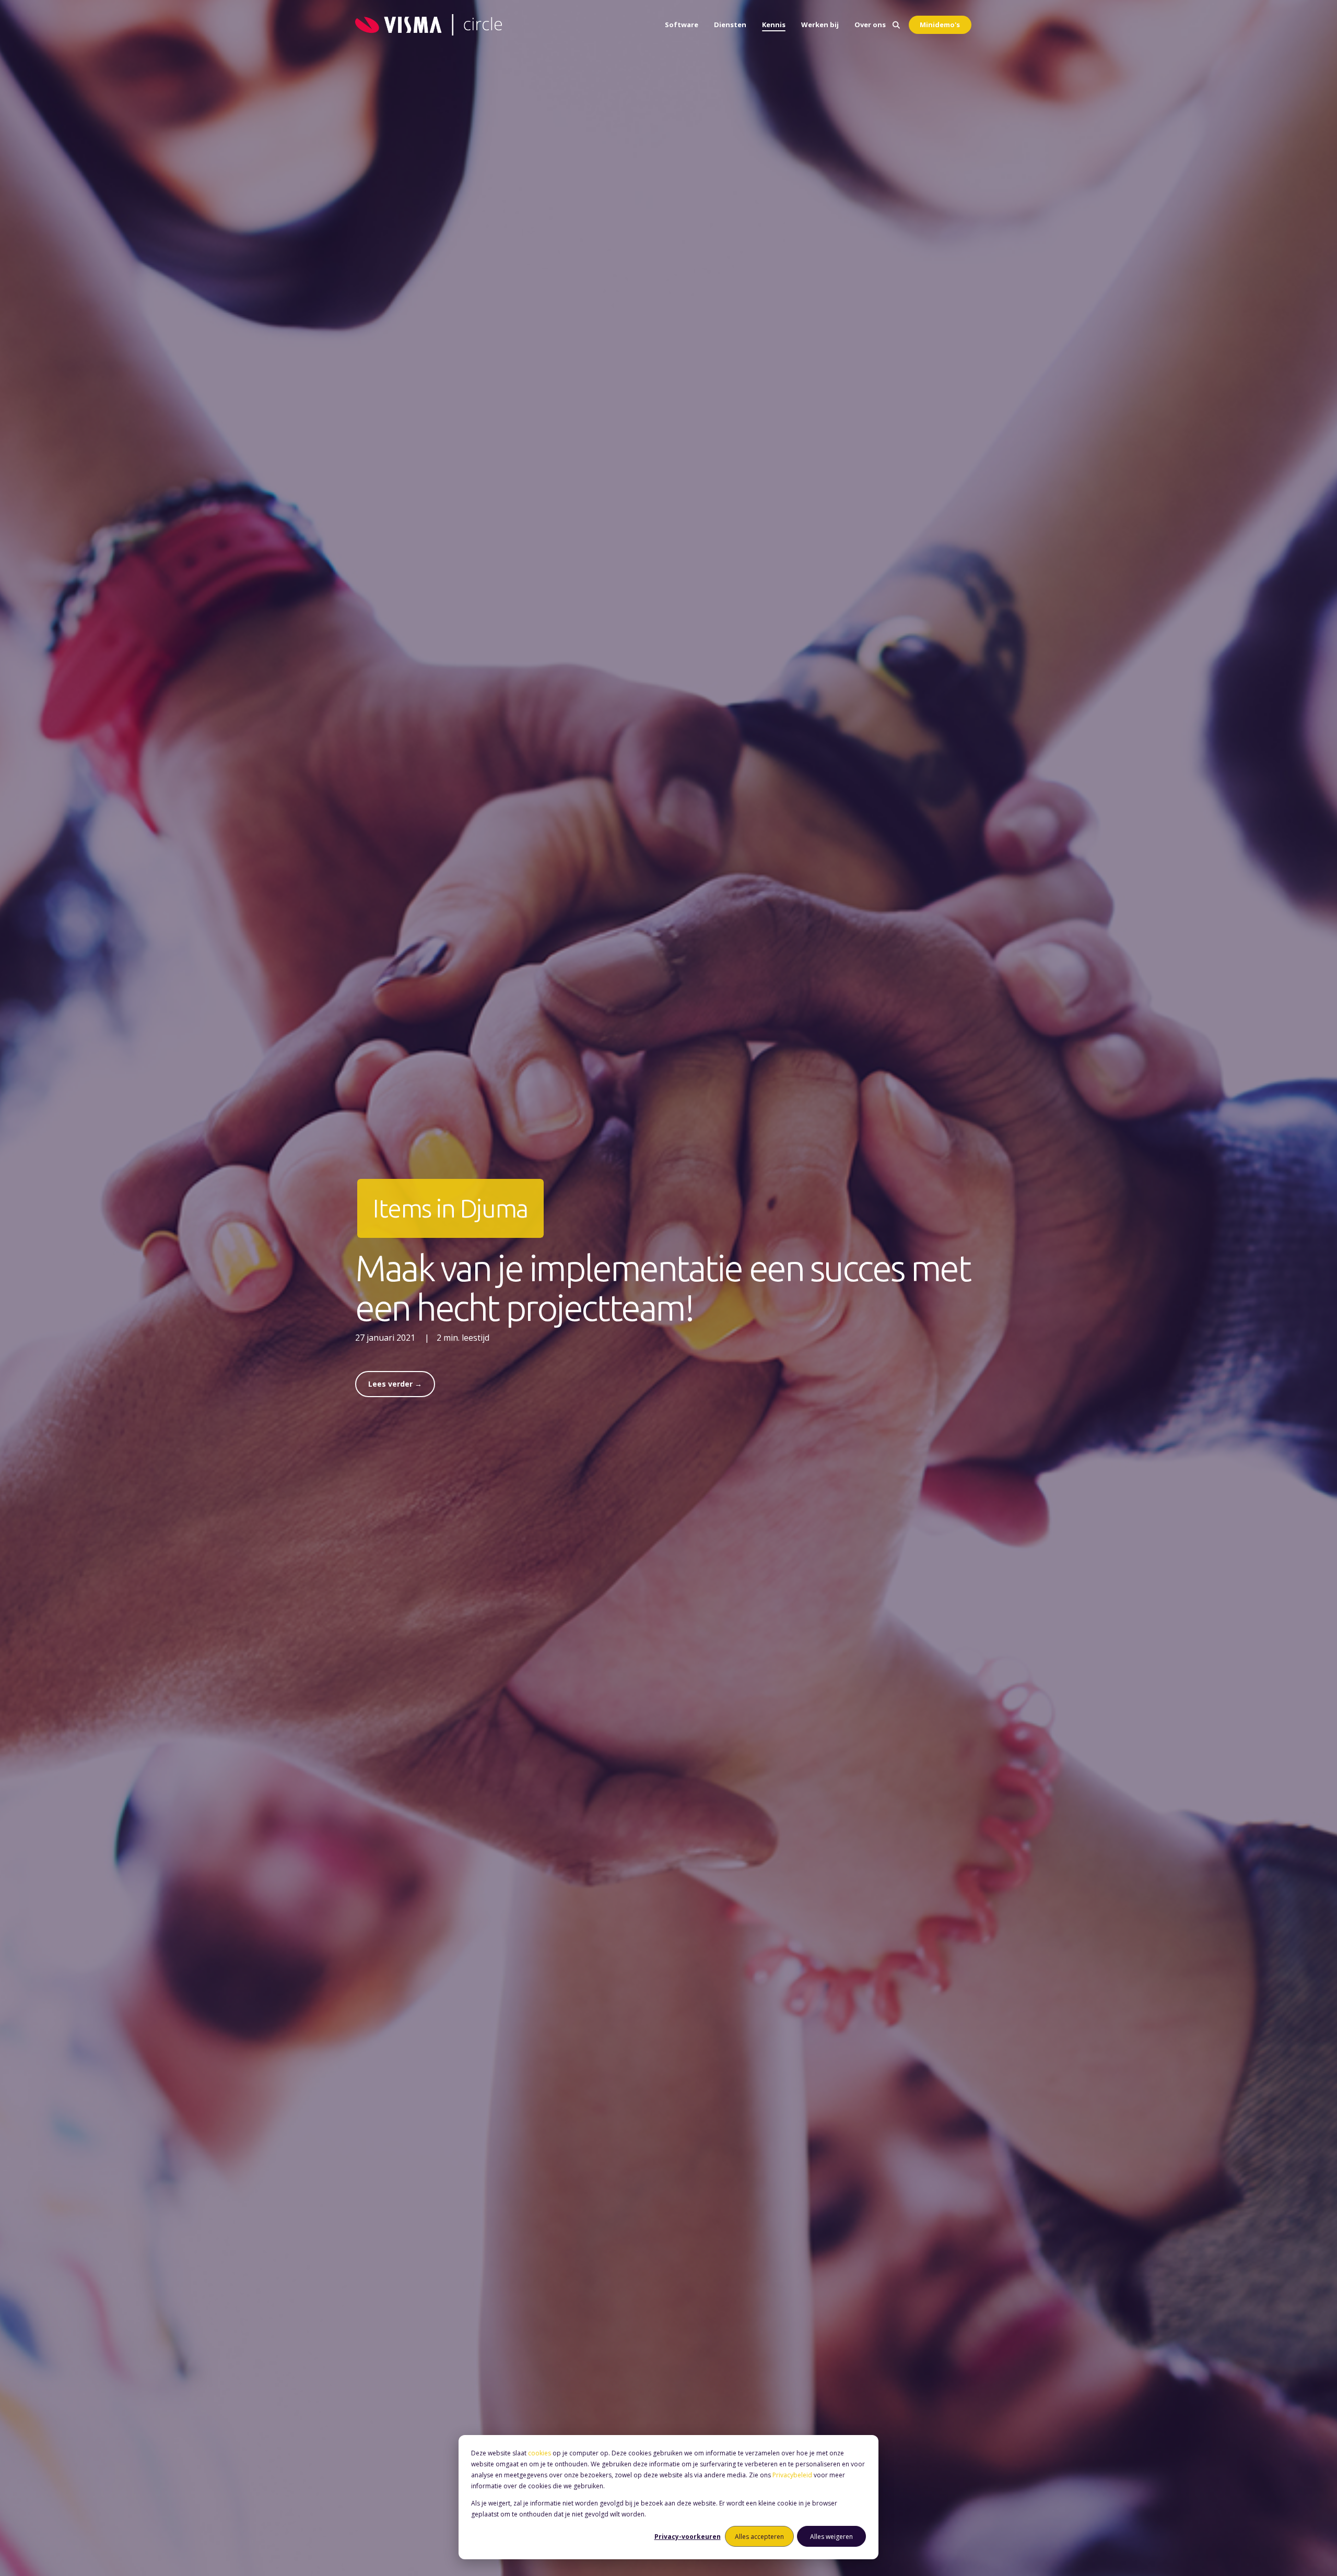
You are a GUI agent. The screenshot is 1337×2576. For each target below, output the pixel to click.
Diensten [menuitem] (730, 25)
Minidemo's (940, 25)
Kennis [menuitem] (774, 25)
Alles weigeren (831, 2537)
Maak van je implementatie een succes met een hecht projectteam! (662, 1288)
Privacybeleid (792, 2475)
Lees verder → (395, 1384)
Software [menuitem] (682, 25)
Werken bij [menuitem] (820, 25)
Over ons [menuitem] (870, 25)
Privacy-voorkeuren (688, 2537)
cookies (540, 2453)
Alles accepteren (759, 2537)
